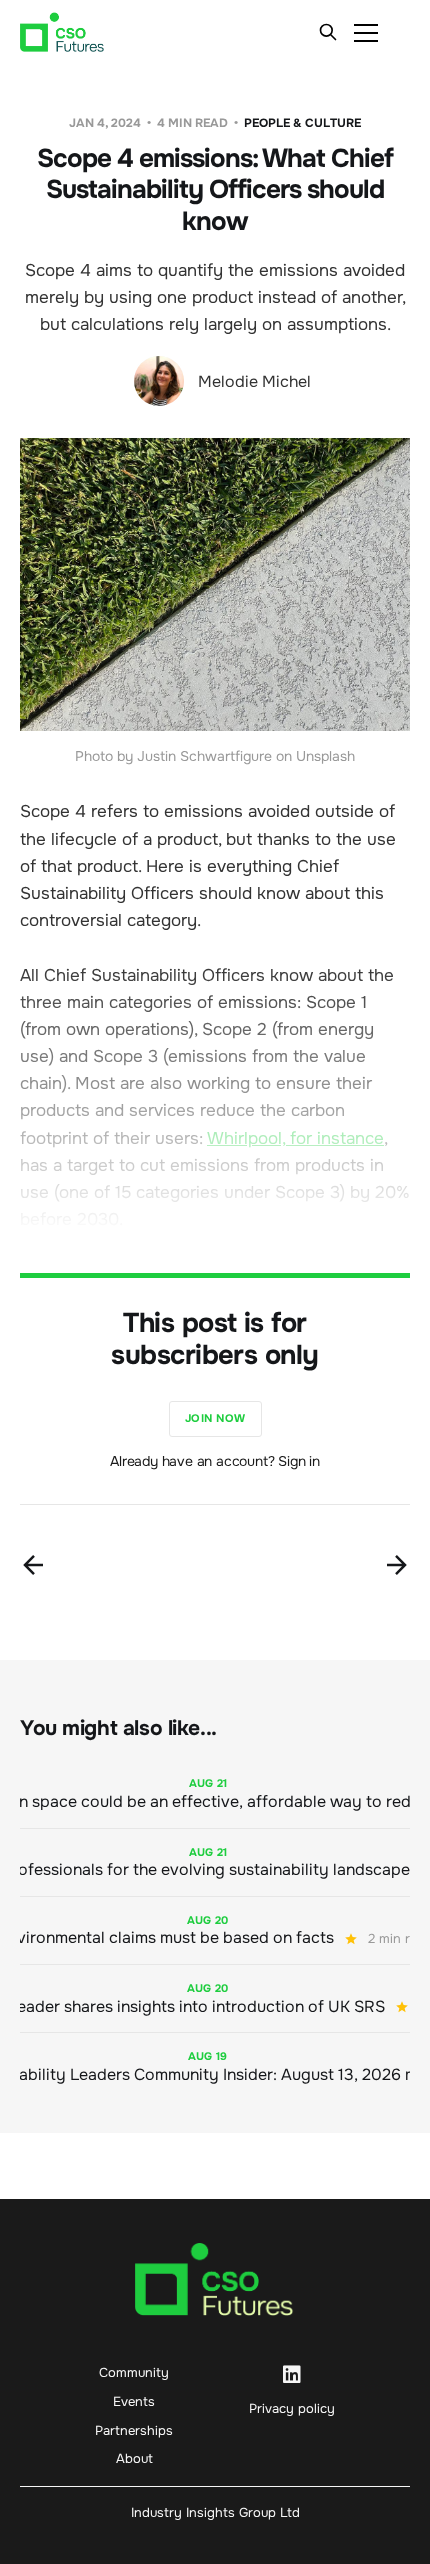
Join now (215, 1418)
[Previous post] (33, 1565)
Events (134, 2401)
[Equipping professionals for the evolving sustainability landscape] (215, 1862)
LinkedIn (292, 2375)
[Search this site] (328, 32)
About (134, 2458)
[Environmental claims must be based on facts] (215, 1930)
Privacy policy (292, 2408)
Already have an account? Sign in (215, 1461)
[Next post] (397, 1565)
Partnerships (134, 2430)
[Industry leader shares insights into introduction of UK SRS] (215, 1998)
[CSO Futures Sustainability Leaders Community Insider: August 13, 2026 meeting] (215, 2066)
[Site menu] (366, 32)
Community (134, 2372)
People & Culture (302, 123)
